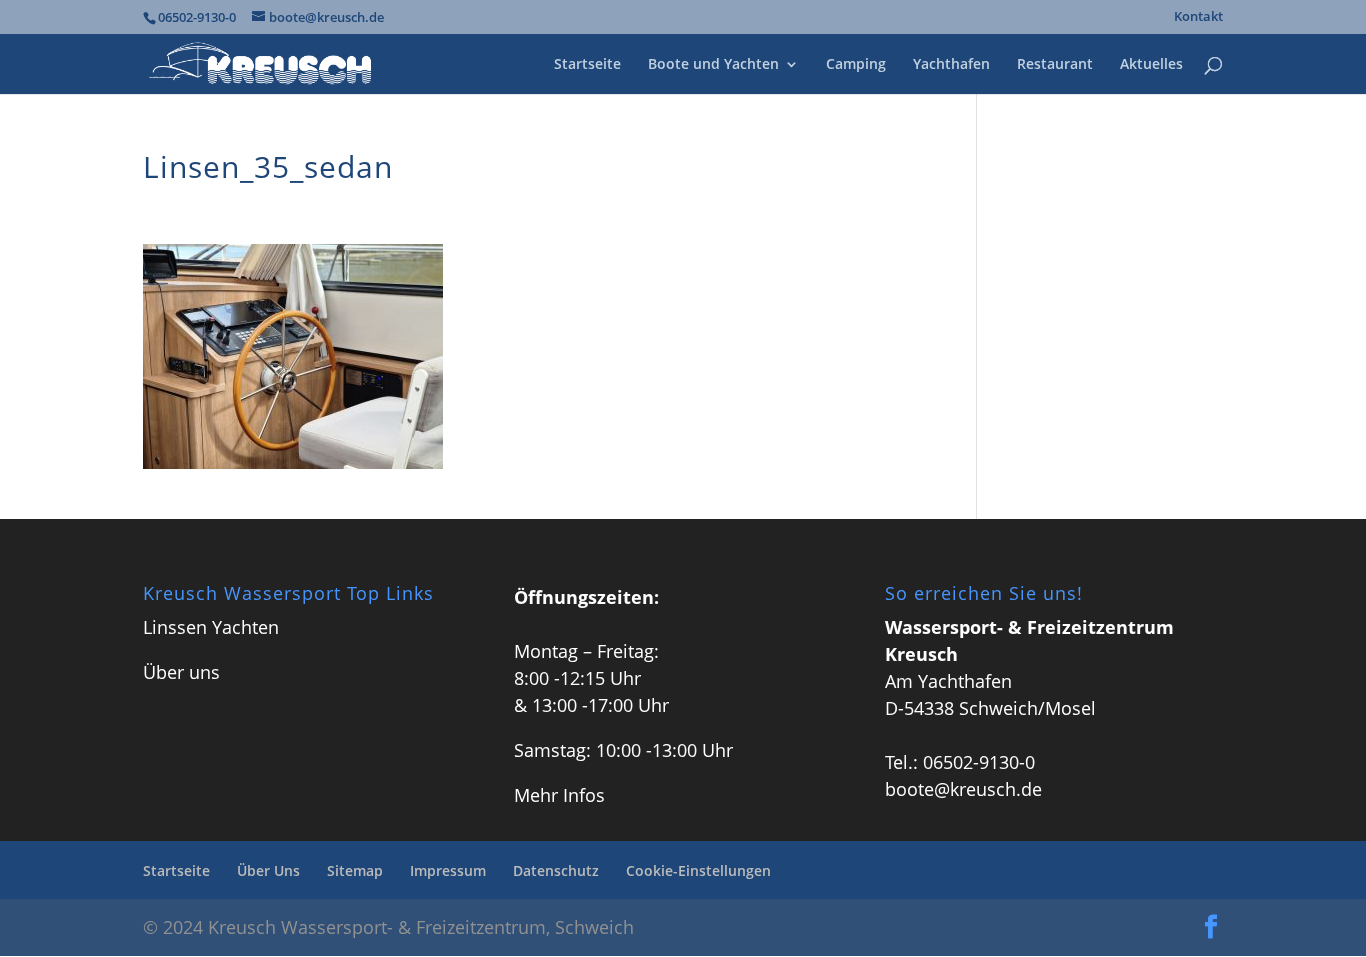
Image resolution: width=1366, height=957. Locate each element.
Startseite (587, 65)
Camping (856, 65)
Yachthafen (951, 65)
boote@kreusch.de (963, 789)
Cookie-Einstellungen (698, 870)
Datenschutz (556, 870)
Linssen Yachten (211, 627)
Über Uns (268, 870)
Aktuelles (1151, 65)
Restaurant (1055, 65)
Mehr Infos (559, 795)
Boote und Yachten (713, 65)
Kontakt (1198, 17)
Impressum (448, 870)
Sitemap (355, 870)
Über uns (181, 672)
